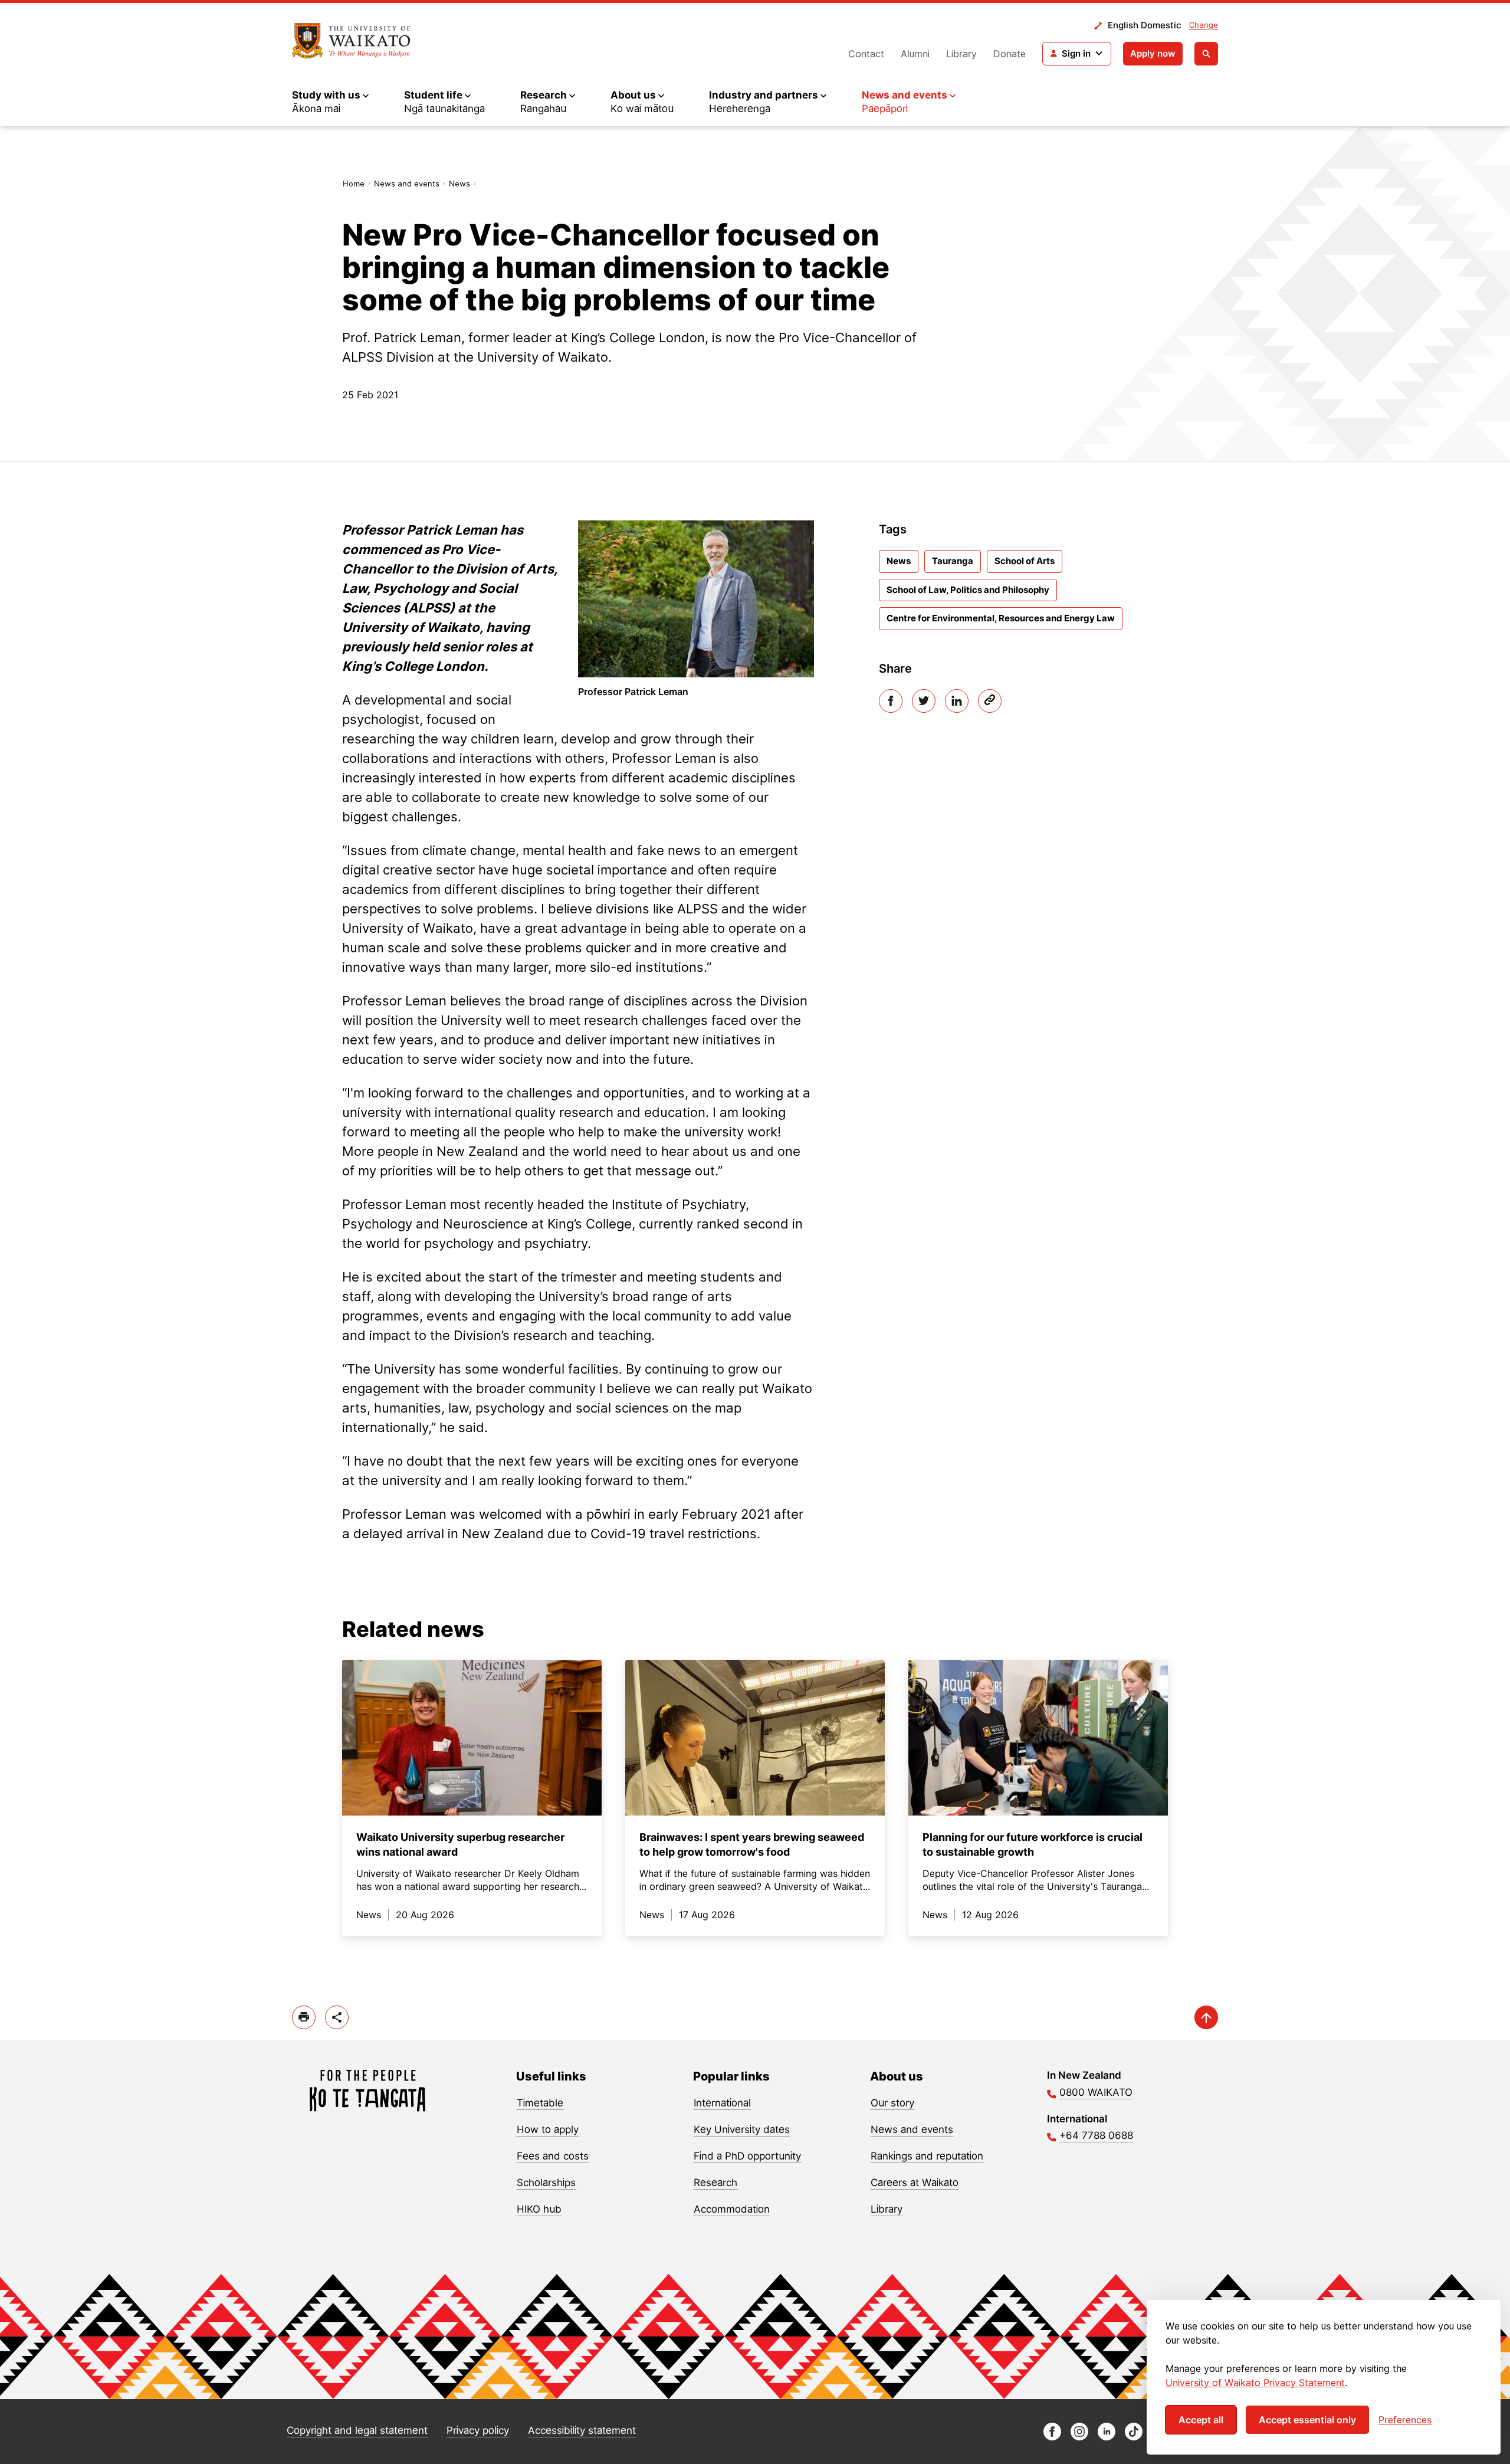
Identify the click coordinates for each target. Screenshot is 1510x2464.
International (722, 2103)
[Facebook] (891, 701)
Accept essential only (1307, 2420)
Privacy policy (478, 2430)
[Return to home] (351, 41)
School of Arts (1025, 561)
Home (354, 184)
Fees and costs (553, 2156)
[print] (304, 2017)
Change (1204, 25)
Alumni (915, 54)
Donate (1010, 54)
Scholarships (546, 2183)
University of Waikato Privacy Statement (1255, 2383)
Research (715, 2183)
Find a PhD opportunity (747, 2156)
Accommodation (732, 2209)
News (459, 184)
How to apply (548, 2129)
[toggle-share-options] (337, 2017)
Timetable (540, 2103)
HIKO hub (539, 2209)
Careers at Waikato (915, 2183)
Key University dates (742, 2129)
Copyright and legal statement (357, 2430)
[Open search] (1206, 54)
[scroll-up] (1206, 2017)
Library (961, 54)
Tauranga (953, 561)
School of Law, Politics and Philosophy (968, 590)
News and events (407, 184)
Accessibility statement (582, 2430)
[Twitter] (924, 701)
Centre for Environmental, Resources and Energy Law (1001, 618)
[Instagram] (1079, 2437)
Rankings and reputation (927, 2156)
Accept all (1201, 2420)
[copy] (990, 701)
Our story (892, 2103)
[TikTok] (1134, 2437)
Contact (866, 54)
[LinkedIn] (957, 701)
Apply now (1153, 53)
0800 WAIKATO (1096, 2092)
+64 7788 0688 (1096, 2135)
